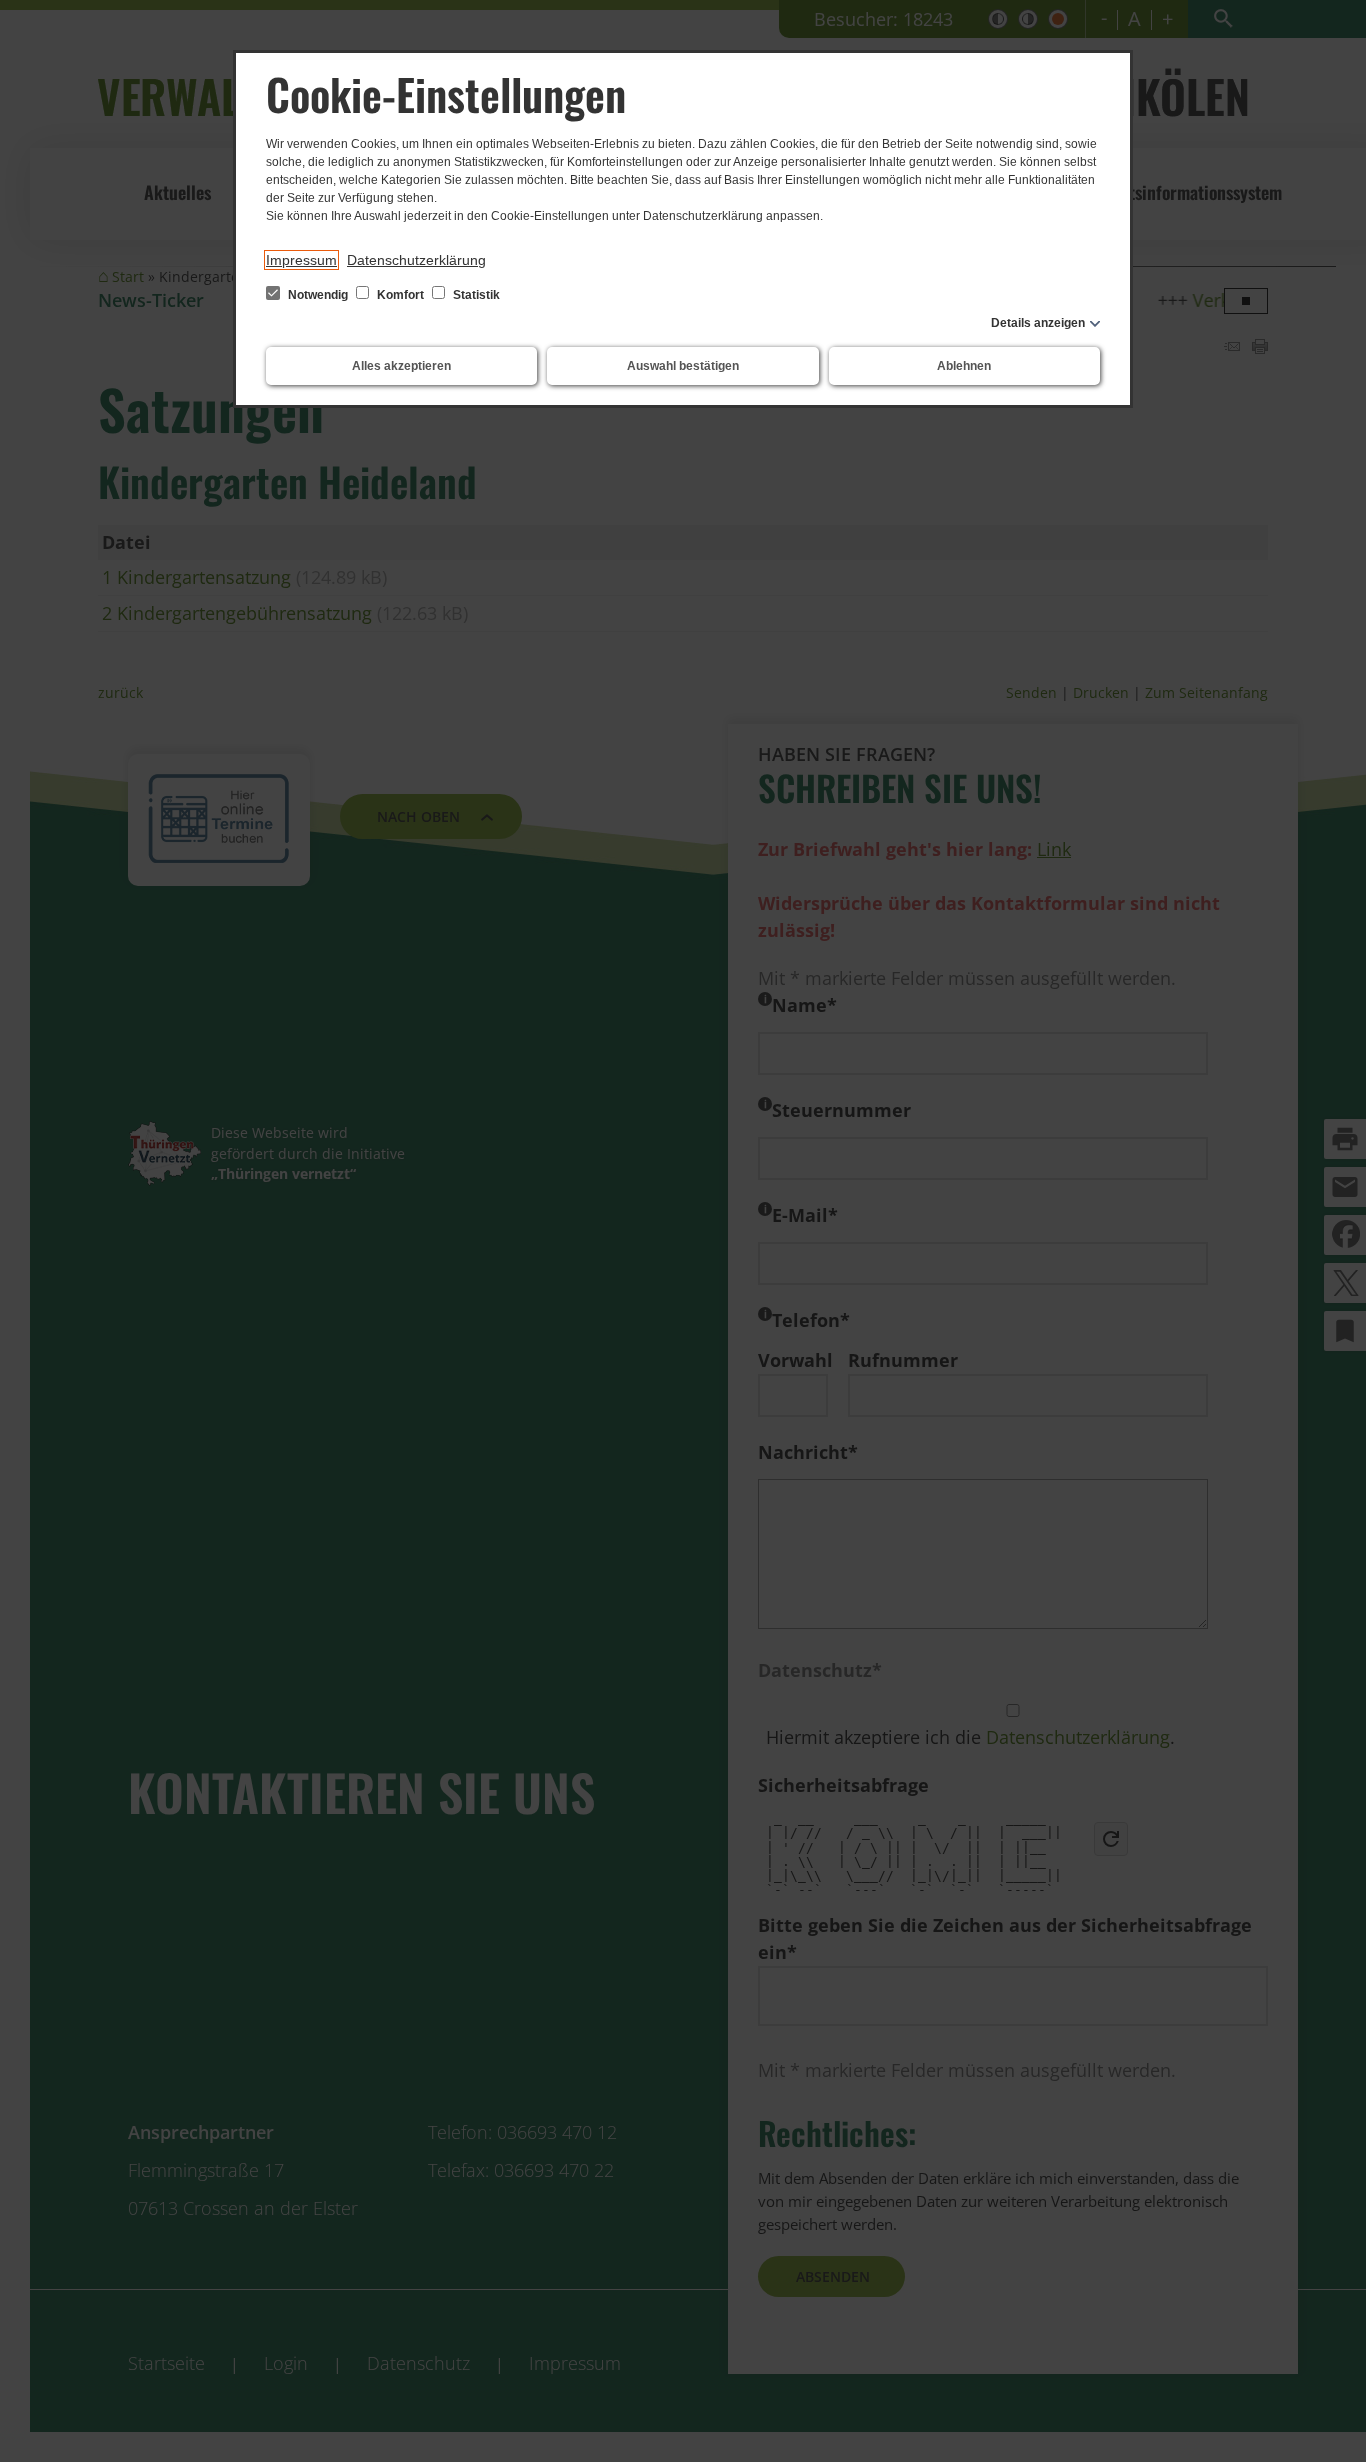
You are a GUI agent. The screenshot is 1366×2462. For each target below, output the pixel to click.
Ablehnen (964, 366)
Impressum (301, 260)
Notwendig (318, 295)
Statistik (475, 295)
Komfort (400, 295)
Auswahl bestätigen (683, 366)
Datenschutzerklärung (416, 260)
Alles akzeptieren (401, 366)
